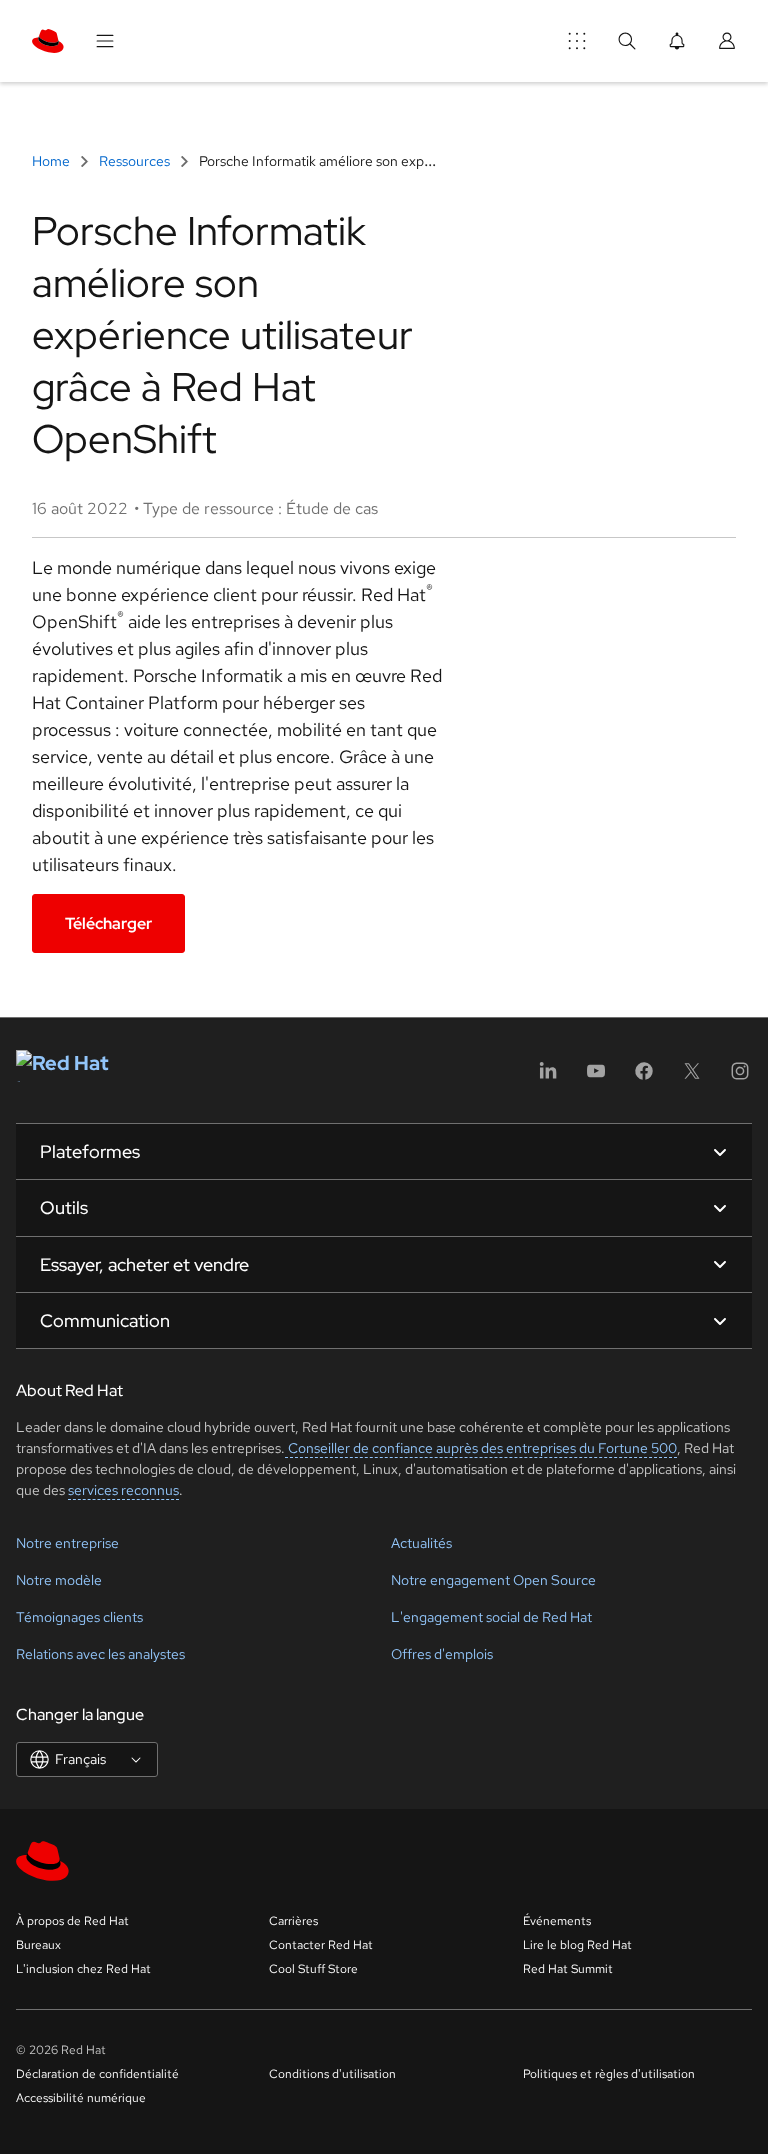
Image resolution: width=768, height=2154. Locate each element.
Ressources (134, 161)
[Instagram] (740, 1077)
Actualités (421, 1543)
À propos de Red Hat (72, 1921)
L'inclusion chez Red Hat (83, 1969)
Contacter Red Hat (321, 1945)
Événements (557, 1921)
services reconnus (123, 1490)
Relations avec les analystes (100, 1654)
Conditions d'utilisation (332, 2074)
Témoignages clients (79, 1617)
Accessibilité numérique (81, 2098)
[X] (692, 1077)
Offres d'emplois (442, 1654)
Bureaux (38, 1945)
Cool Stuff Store (313, 1969)
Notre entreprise (67, 1543)
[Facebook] (644, 1077)
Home (52, 161)
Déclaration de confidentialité (97, 2074)
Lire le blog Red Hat (577, 1945)
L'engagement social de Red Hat (491, 1617)
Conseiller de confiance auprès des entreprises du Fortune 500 (481, 1448)
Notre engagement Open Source (493, 1580)
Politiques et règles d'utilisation (609, 2074)
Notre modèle (59, 1580)
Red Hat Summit (568, 1969)
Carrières (293, 1921)
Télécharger (108, 923)
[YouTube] (596, 1077)
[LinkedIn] (548, 1077)
